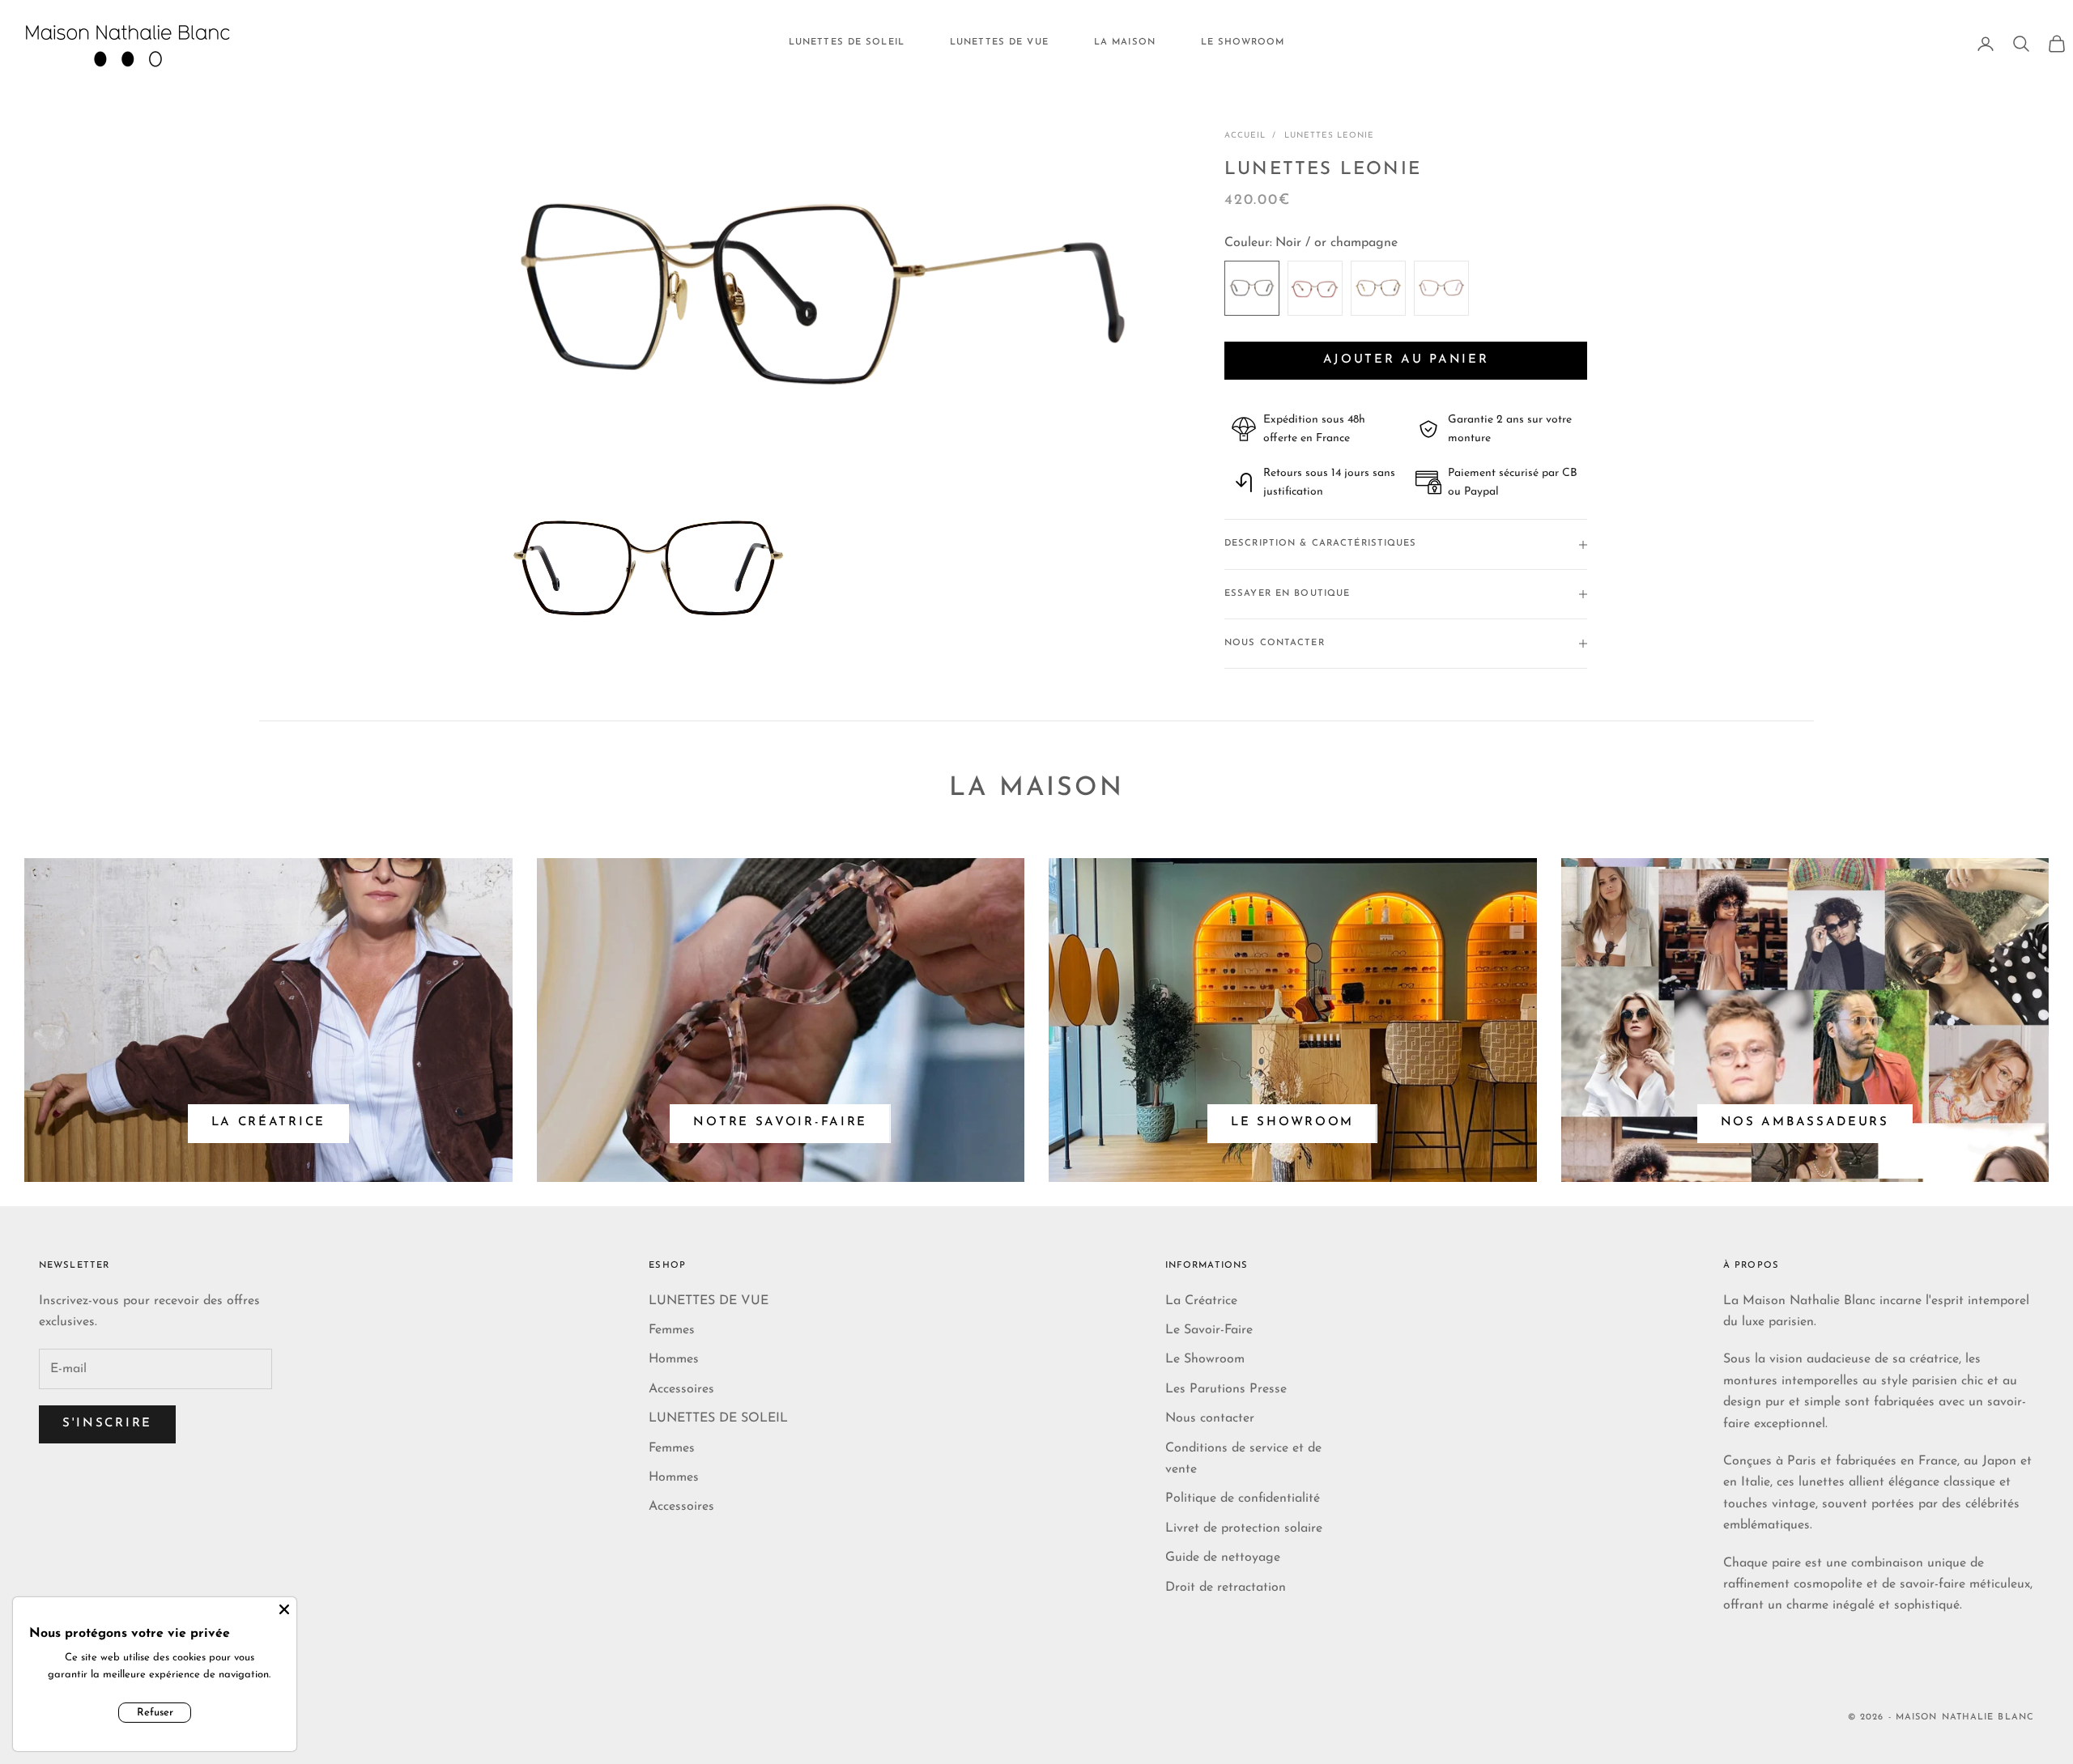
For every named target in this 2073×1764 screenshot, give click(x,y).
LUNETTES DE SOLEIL (847, 43)
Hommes (674, 1359)
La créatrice (268, 1122)
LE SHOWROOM (1243, 43)
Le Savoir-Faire (1209, 1330)
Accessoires (681, 1389)
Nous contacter (1210, 1418)
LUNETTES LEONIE (1329, 136)
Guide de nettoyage (1223, 1558)
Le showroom (1292, 1122)
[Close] (284, 1609)
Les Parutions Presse (1226, 1389)
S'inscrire (107, 1424)
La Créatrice (1201, 1301)
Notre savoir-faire (780, 1122)
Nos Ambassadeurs (1805, 1122)
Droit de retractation (1226, 1588)
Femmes (672, 1330)
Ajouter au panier (1406, 360)
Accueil (1245, 136)
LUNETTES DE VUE (999, 43)
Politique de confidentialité (1243, 1498)
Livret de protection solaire (1244, 1528)
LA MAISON (1125, 43)
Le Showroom (1205, 1359)
